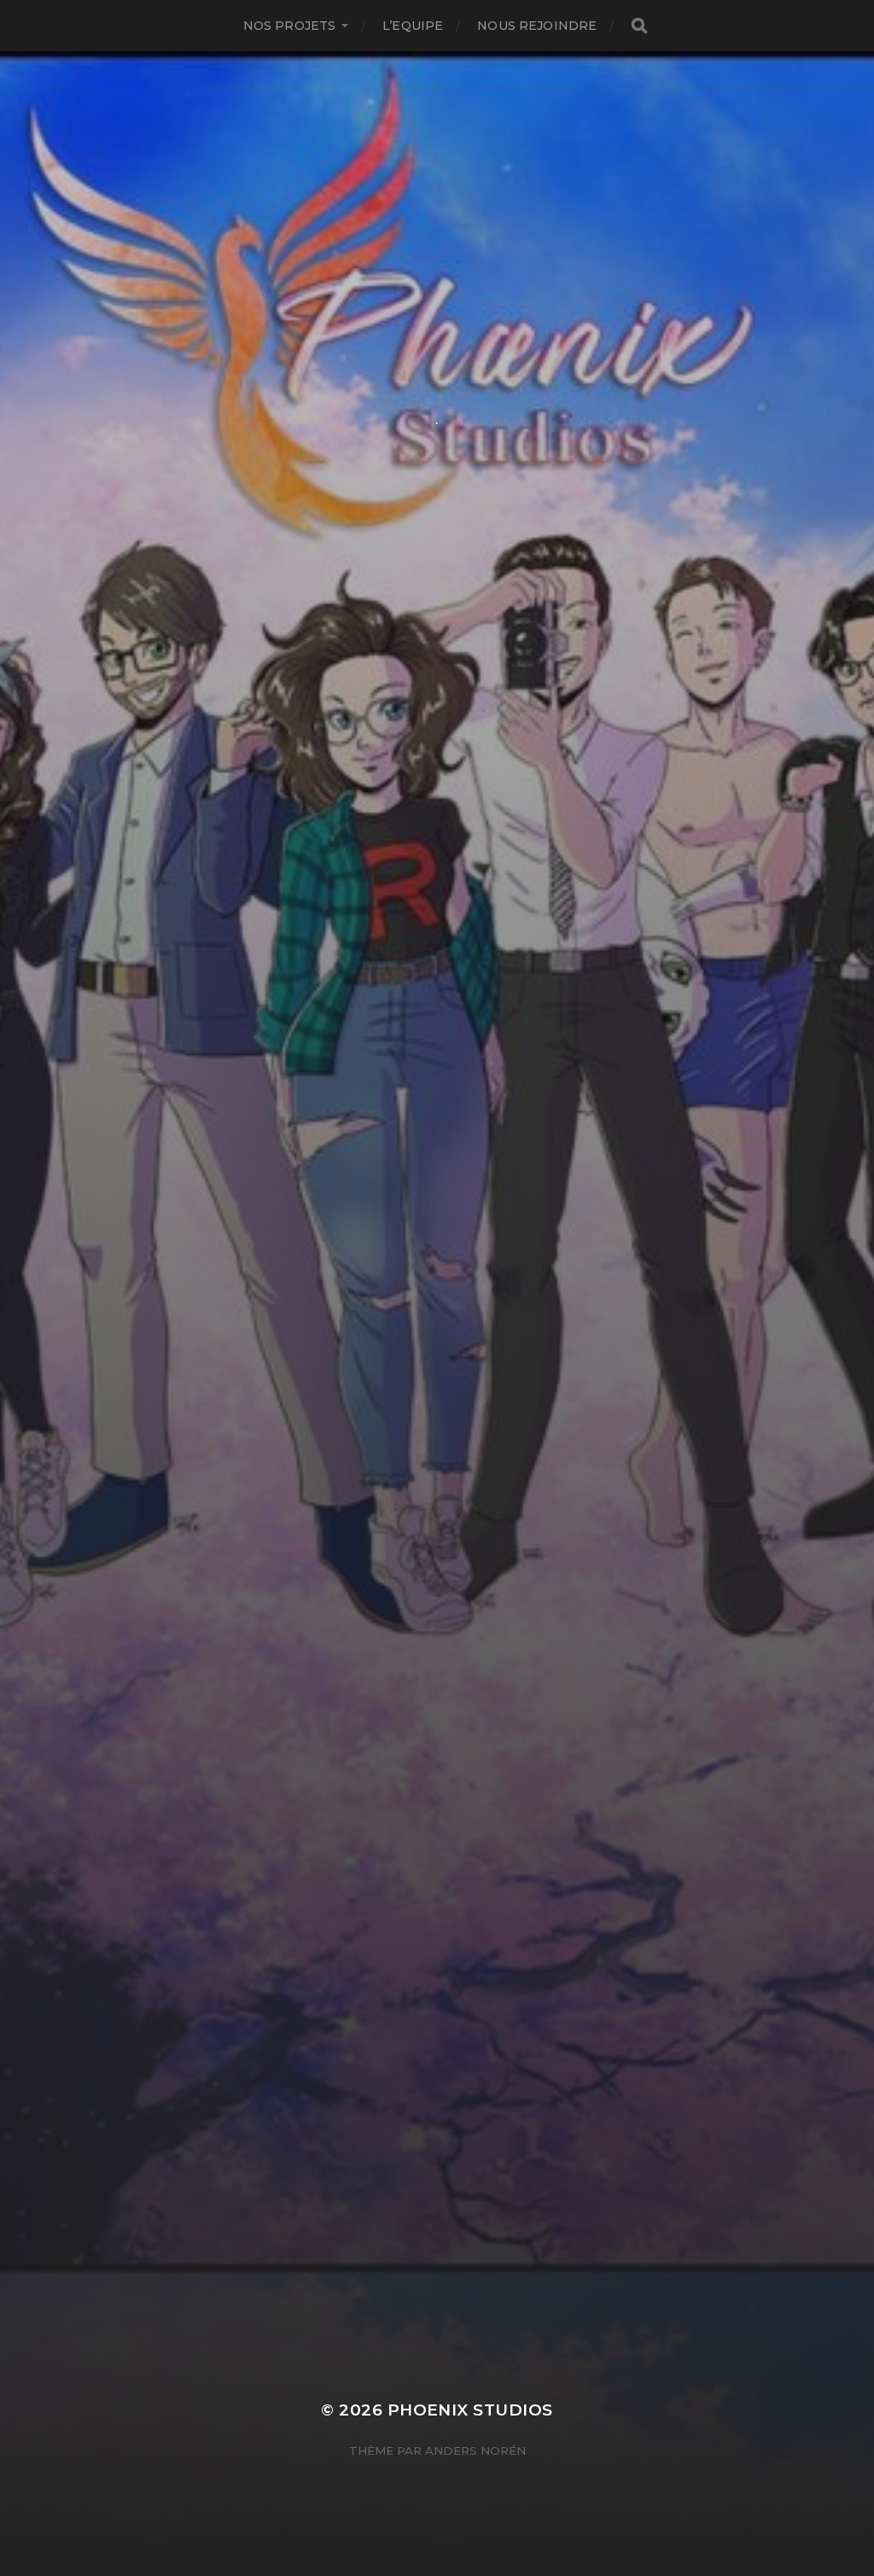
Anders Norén (475, 2451)
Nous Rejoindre (537, 26)
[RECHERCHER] (639, 26)
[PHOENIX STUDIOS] (437, 250)
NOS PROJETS (290, 26)
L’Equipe (413, 26)
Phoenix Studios (470, 2410)
